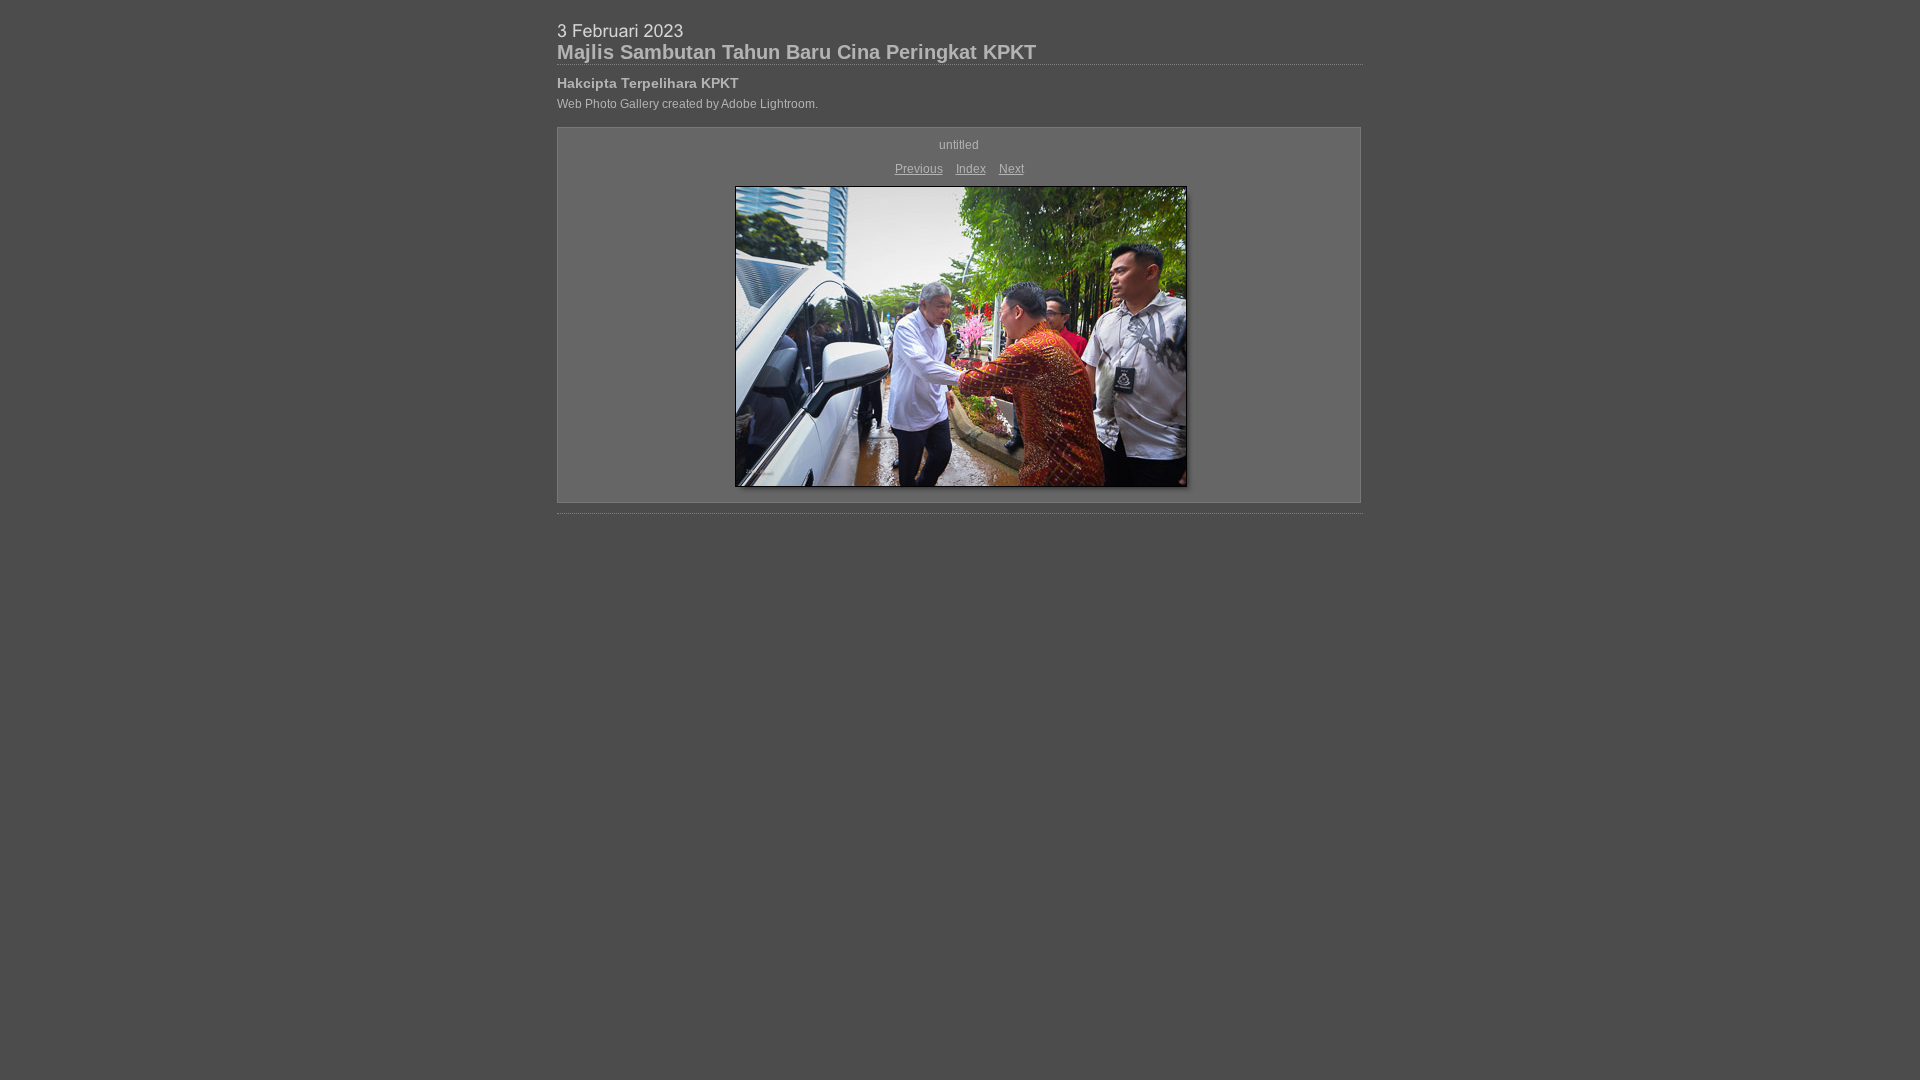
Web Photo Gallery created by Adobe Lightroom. (687, 104)
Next (1011, 169)
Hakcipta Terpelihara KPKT (648, 83)
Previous (919, 169)
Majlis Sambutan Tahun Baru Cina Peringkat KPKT (796, 52)
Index (971, 169)
